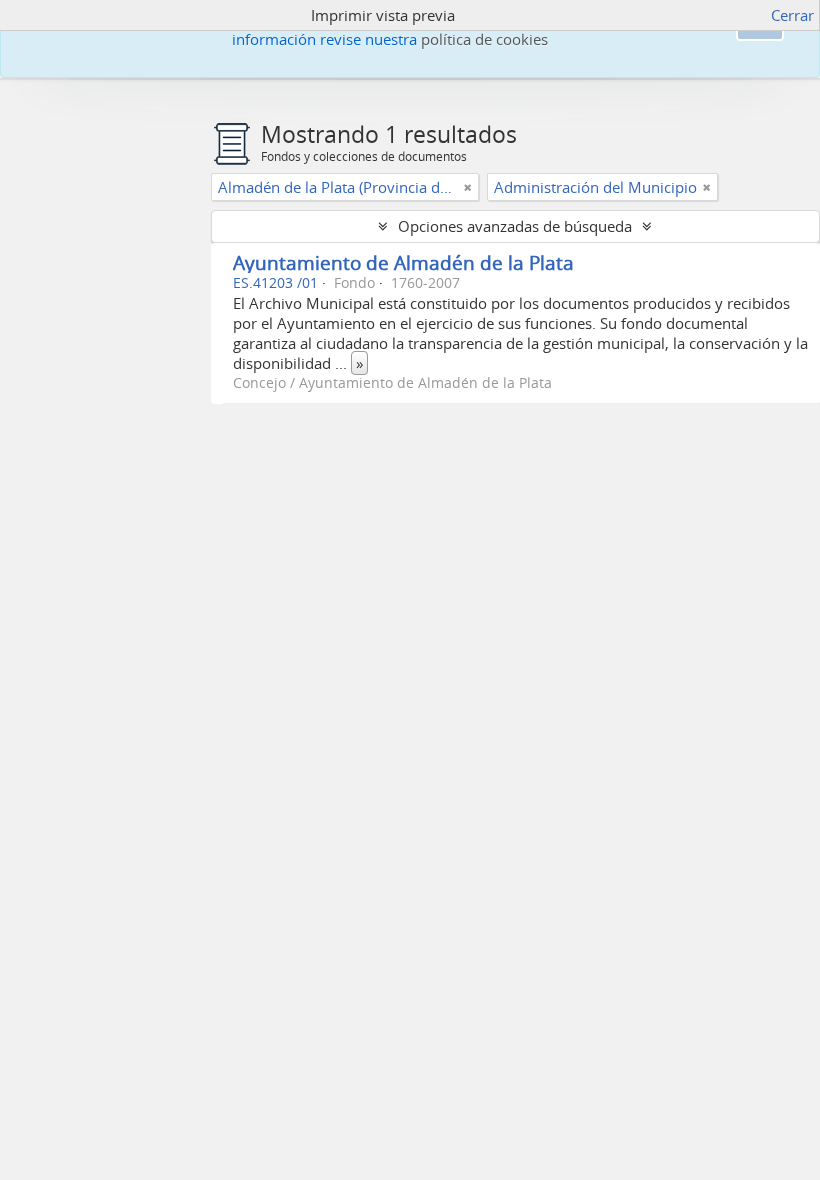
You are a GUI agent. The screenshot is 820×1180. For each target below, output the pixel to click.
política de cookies (484, 39)
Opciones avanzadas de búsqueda (515, 226)
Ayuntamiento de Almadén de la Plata (403, 262)
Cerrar (792, 15)
